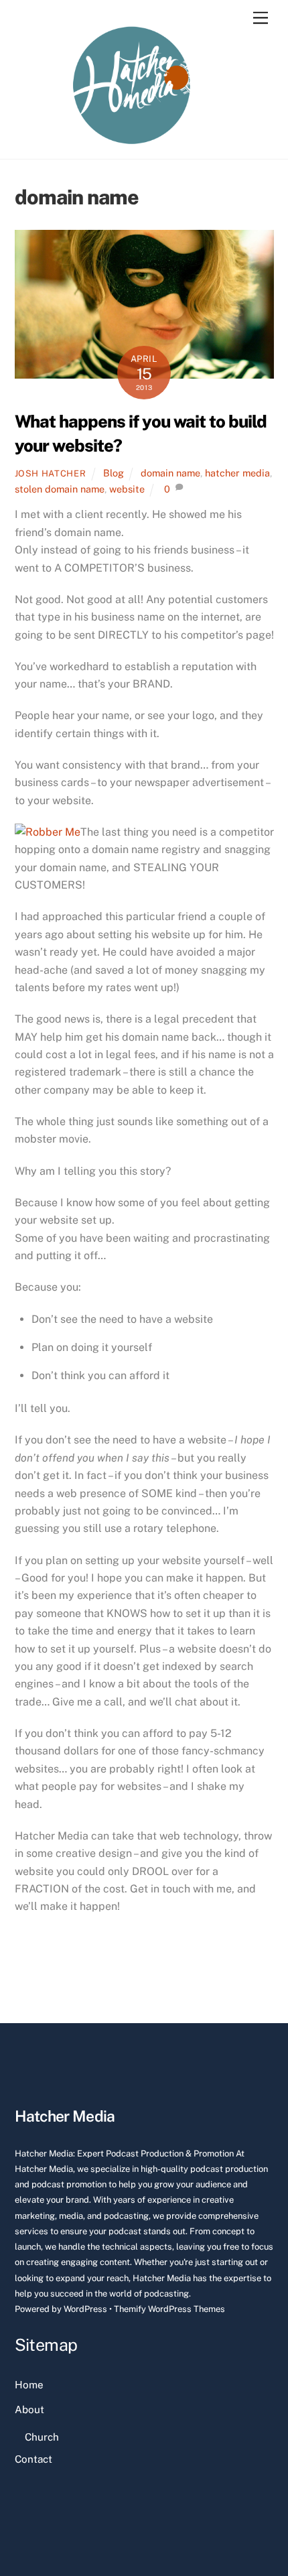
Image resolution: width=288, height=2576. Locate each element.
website (127, 489)
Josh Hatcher (51, 473)
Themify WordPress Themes (169, 2309)
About (29, 2409)
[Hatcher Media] (132, 142)
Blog (114, 473)
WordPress (85, 2309)
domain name (170, 473)
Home (29, 2385)
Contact (33, 2459)
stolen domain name (60, 489)
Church (42, 2437)
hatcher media (237, 473)
